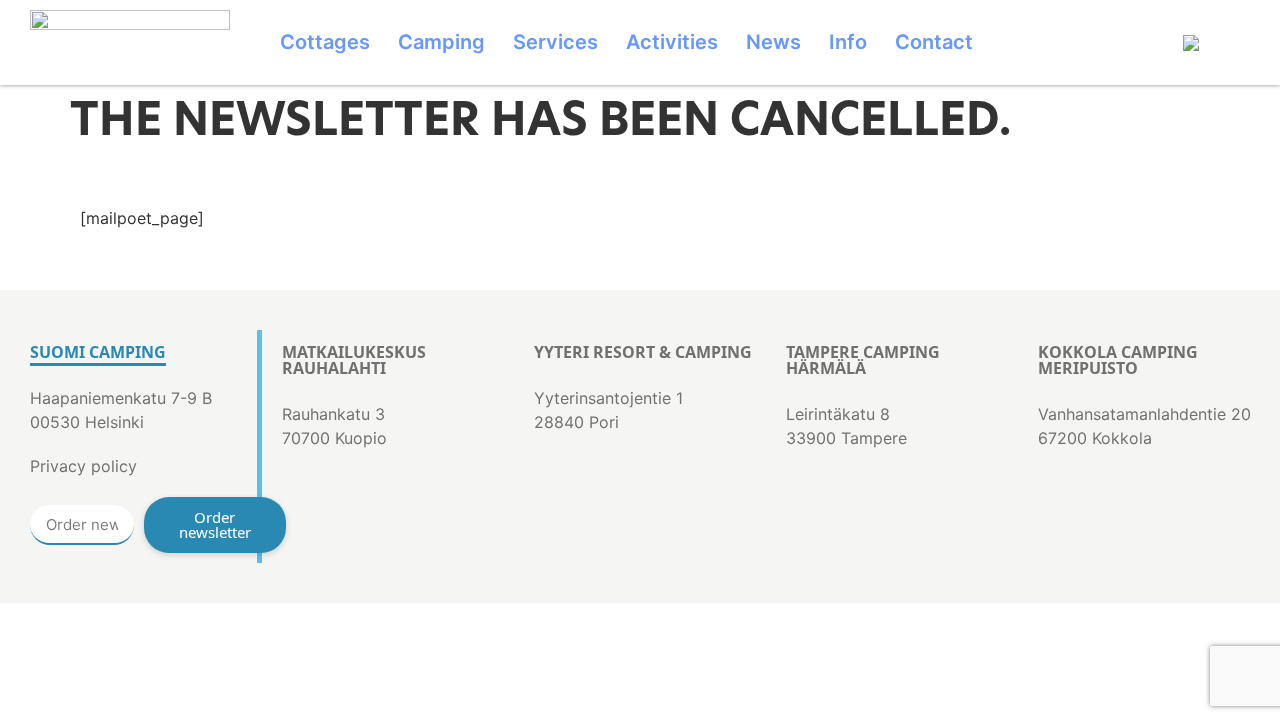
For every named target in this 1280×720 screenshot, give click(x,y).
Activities (672, 42)
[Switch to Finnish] (1217, 42)
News (773, 42)
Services (555, 42)
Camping (441, 42)
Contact (934, 42)
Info (848, 42)
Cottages (325, 42)
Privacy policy (83, 466)
